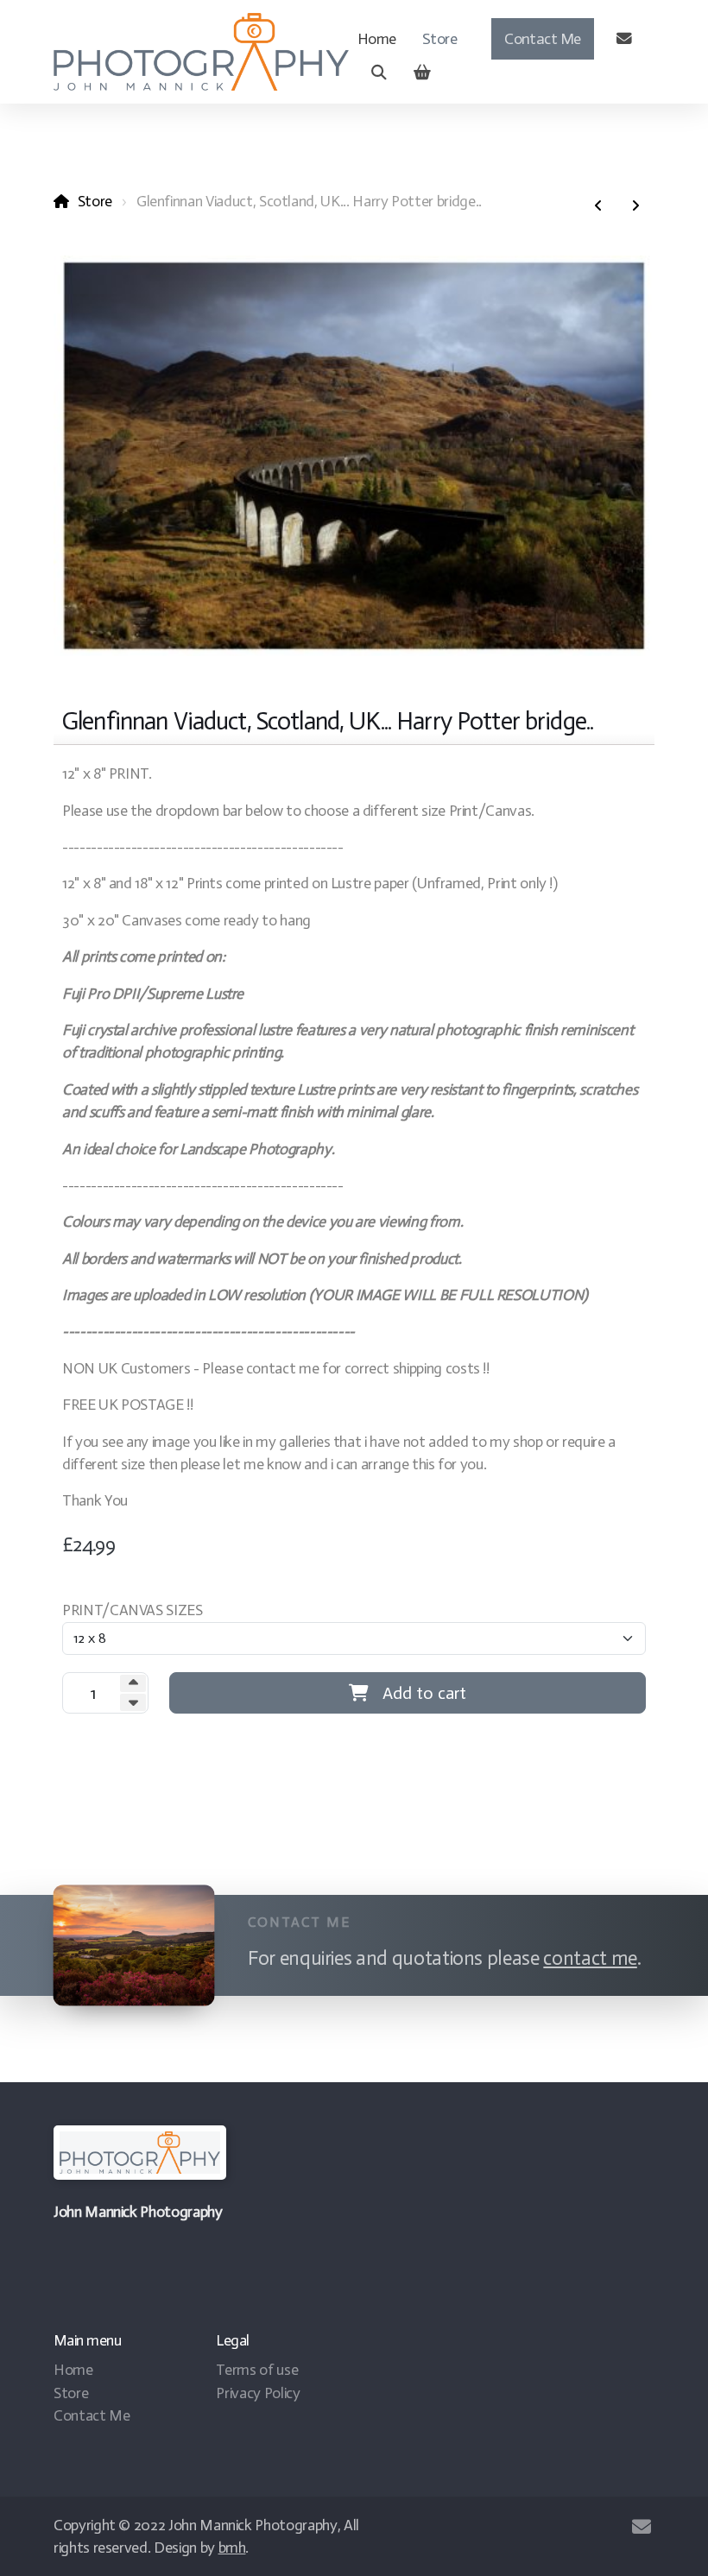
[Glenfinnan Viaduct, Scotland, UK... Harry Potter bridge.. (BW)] (598, 206)
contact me (590, 1958)
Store (95, 201)
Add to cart (424, 1693)
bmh (232, 2548)
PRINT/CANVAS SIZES (133, 1610)
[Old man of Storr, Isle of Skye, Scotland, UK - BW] (635, 206)
